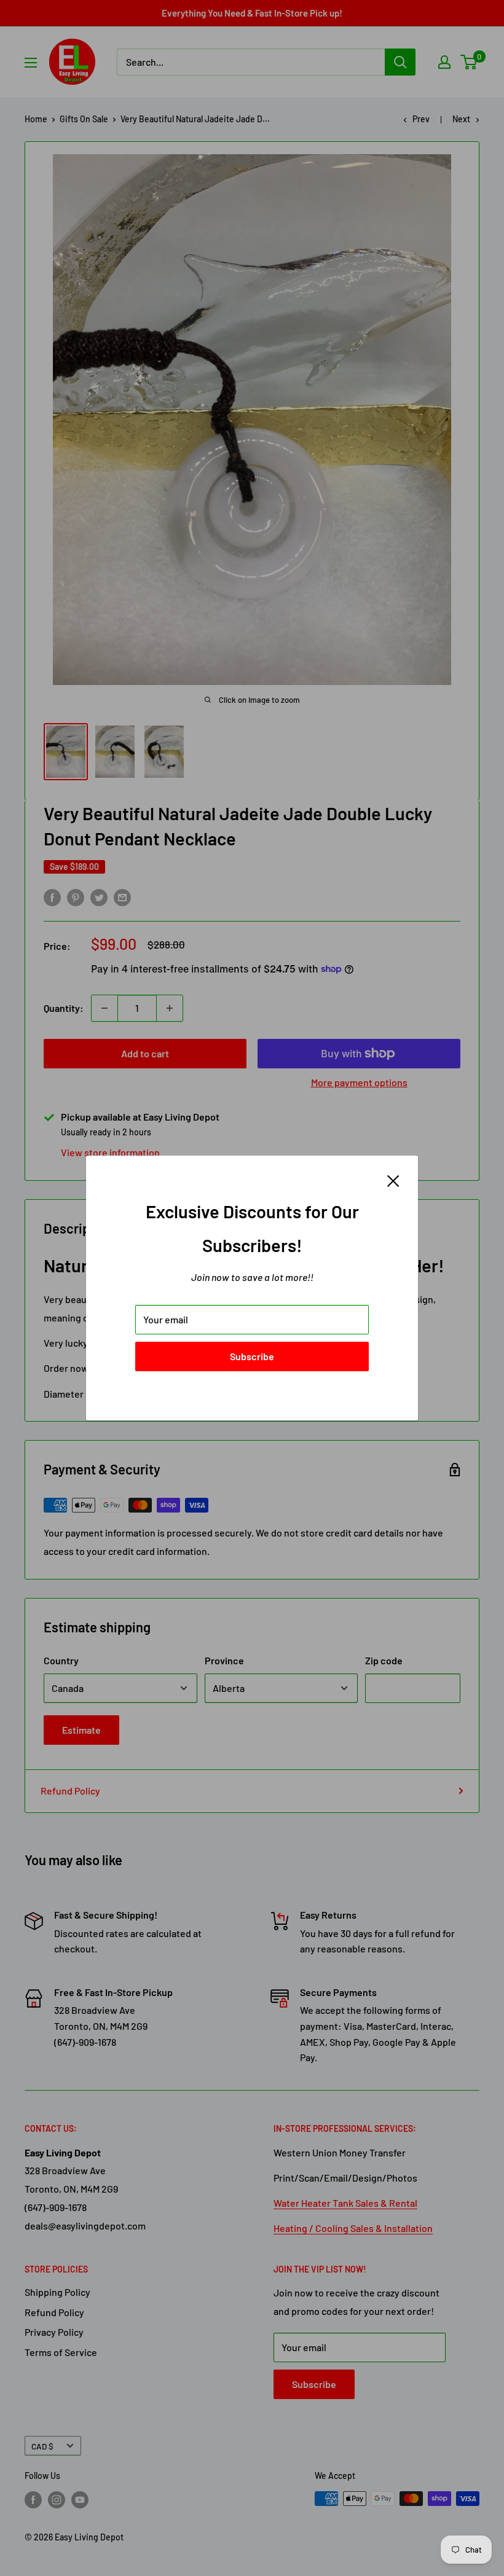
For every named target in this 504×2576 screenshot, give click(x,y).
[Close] (393, 1180)
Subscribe (252, 1356)
